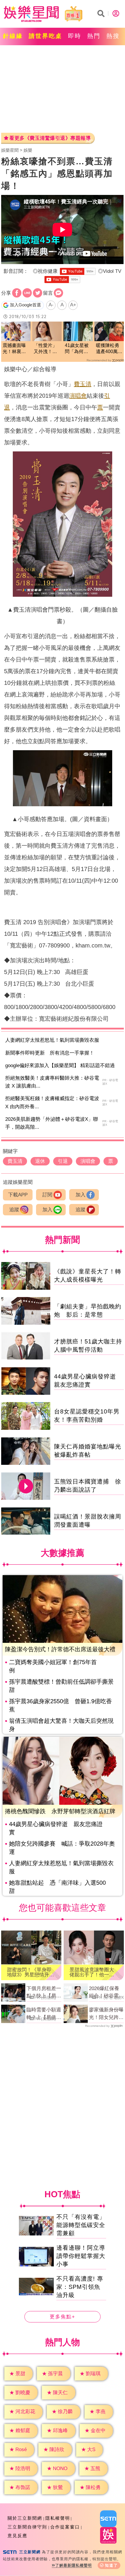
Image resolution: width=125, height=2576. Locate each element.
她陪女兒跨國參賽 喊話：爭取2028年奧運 (62, 1848)
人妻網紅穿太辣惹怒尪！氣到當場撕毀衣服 (52, 1040)
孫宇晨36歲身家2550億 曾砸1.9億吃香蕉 (60, 1705)
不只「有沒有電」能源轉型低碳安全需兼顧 (81, 2225)
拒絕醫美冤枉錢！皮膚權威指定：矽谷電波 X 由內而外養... (52, 1102)
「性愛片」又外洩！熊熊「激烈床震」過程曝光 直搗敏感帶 (45, 349)
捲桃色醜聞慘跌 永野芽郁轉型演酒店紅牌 (60, 1811)
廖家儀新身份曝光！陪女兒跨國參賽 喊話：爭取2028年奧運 (106, 2014)
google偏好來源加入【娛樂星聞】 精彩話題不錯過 (60, 1066)
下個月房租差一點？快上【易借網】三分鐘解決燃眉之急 (44, 1993)
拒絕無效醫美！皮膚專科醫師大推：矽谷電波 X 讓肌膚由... (52, 1082)
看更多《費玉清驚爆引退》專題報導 (50, 138)
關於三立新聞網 (25, 2518)
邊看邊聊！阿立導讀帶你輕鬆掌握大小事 (81, 2256)
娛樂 (28, 150)
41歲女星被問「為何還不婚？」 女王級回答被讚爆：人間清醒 (77, 349)
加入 (81, 1195)
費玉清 (83, 384)
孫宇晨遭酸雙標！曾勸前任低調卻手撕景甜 (61, 1686)
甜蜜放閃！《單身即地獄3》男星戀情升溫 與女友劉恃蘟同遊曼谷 (31, 1972)
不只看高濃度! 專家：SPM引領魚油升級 (80, 2287)
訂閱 (47, 1195)
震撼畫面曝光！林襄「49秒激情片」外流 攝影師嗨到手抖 (15, 349)
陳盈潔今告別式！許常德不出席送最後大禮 (60, 1649)
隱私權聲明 (58, 2518)
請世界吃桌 (45, 36)
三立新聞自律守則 (27, 2527)
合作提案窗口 (65, 2527)
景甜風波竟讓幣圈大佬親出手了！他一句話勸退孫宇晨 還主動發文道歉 (92, 1972)
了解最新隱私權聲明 (74, 2565)
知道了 (111, 2565)
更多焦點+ (63, 2317)
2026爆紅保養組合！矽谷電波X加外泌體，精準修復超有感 (106, 1993)
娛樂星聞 (10, 150)
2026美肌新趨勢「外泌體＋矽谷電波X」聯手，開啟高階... (52, 1123)
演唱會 (78, 396)
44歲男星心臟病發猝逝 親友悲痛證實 (56, 1828)
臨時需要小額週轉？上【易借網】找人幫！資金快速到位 (44, 2014)
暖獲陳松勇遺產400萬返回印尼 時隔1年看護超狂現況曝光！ (109, 349)
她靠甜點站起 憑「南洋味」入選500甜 (57, 1887)
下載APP (18, 1195)
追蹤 (14, 1210)
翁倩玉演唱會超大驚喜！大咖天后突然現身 (61, 1725)
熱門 (94, 36)
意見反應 (17, 2536)
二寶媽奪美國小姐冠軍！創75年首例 (53, 1666)
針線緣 (13, 36)
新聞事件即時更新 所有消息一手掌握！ (50, 1053)
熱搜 (113, 36)
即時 (75, 36)
